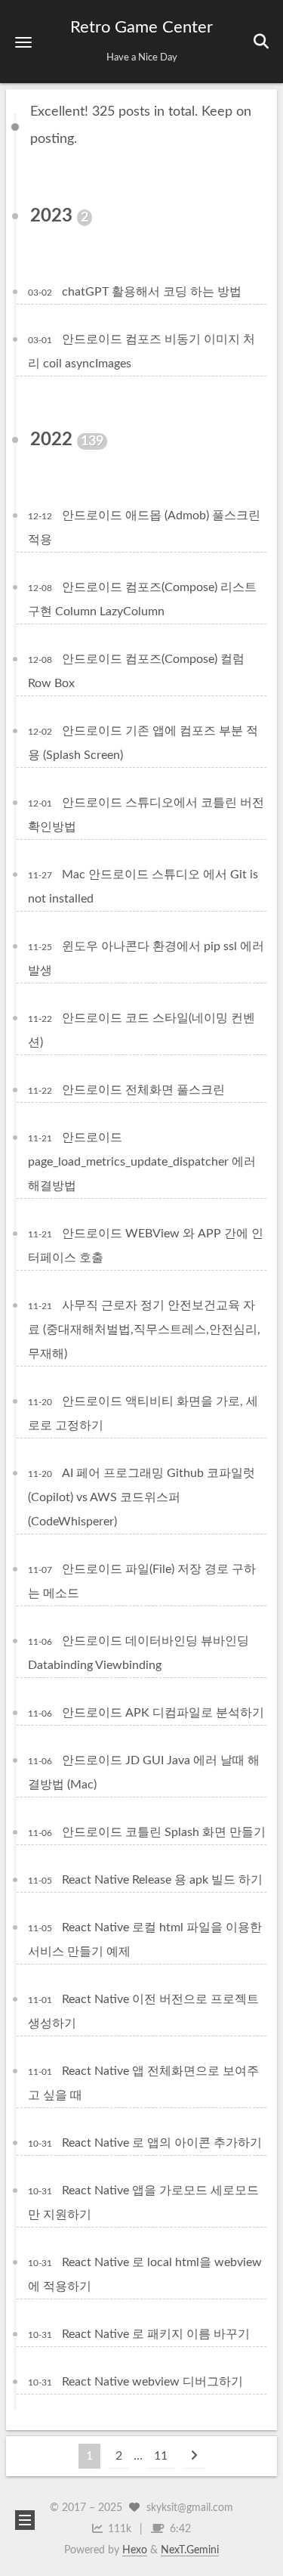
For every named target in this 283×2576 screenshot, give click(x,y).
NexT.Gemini (190, 2550)
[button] (23, 42)
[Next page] (194, 2456)
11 (161, 2456)
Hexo (135, 2550)
